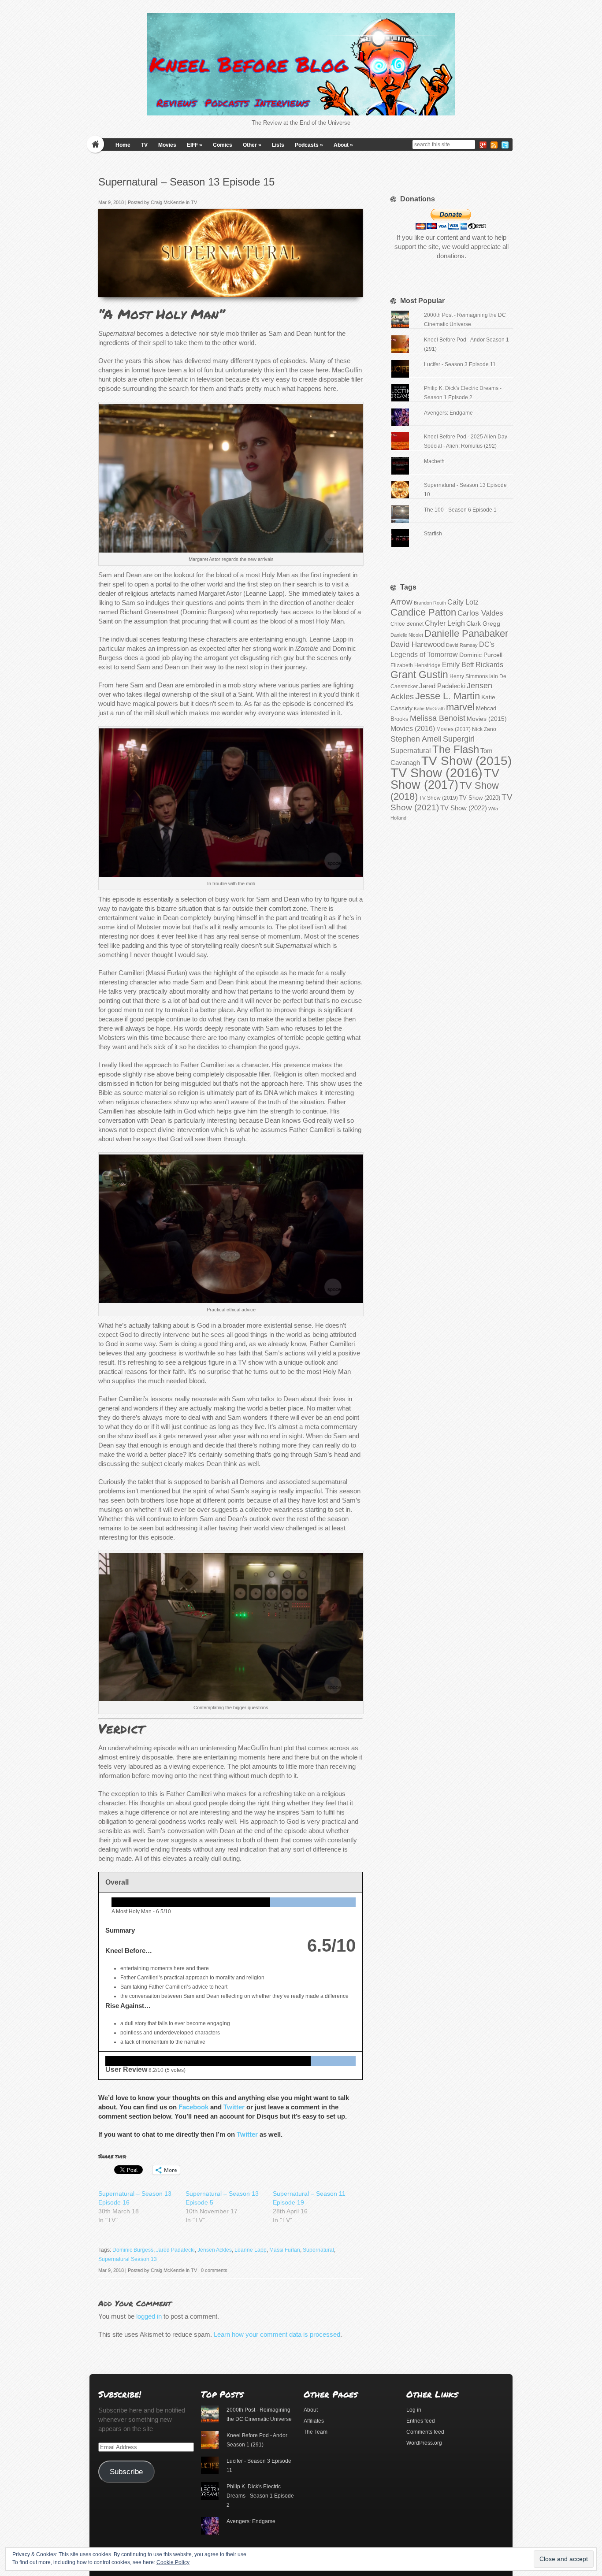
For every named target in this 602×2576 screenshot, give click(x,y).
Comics (223, 145)
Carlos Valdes (480, 613)
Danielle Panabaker (466, 633)
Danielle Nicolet (407, 635)
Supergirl (459, 739)
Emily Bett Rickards (473, 664)
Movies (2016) (413, 728)
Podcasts (309, 145)
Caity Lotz (463, 602)
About (343, 145)
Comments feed (425, 2432)
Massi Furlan (285, 2250)
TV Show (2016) (437, 773)
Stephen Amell (416, 739)
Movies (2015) (487, 719)
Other (252, 145)
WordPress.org (424, 2443)
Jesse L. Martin (448, 696)
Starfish (433, 534)
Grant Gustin (419, 675)
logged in (149, 2316)
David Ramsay (462, 645)
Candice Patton (423, 612)
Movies (167, 145)
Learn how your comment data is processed (277, 2334)
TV (144, 145)
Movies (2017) (453, 729)
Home (123, 145)
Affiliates (314, 2421)
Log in (414, 2410)
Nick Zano (484, 729)
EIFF (195, 145)
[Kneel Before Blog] (301, 64)
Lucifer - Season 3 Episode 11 (460, 364)
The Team (316, 2432)
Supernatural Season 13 (128, 2259)
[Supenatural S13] (353, 288)
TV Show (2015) (466, 761)
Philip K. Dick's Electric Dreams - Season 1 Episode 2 (260, 2496)
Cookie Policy (173, 2562)
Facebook (193, 2107)
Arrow (401, 602)
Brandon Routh (430, 603)
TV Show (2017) (445, 779)
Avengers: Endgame (448, 413)
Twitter (234, 2107)
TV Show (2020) (480, 798)
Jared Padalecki (175, 2250)
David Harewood (418, 644)
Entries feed (421, 2421)
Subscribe (126, 2472)
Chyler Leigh (445, 623)
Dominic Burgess (133, 2250)
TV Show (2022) (464, 808)
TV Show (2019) (438, 798)
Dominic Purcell (481, 655)
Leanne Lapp (251, 2250)
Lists (278, 145)
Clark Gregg (483, 624)
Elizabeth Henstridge (416, 665)
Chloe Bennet (407, 624)
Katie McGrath (429, 709)
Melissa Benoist (438, 718)
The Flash (456, 749)
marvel (460, 707)
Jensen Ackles (215, 2250)
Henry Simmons (469, 676)
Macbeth (434, 461)
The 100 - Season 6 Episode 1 (460, 510)
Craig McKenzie (168, 202)
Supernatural (318, 2250)
